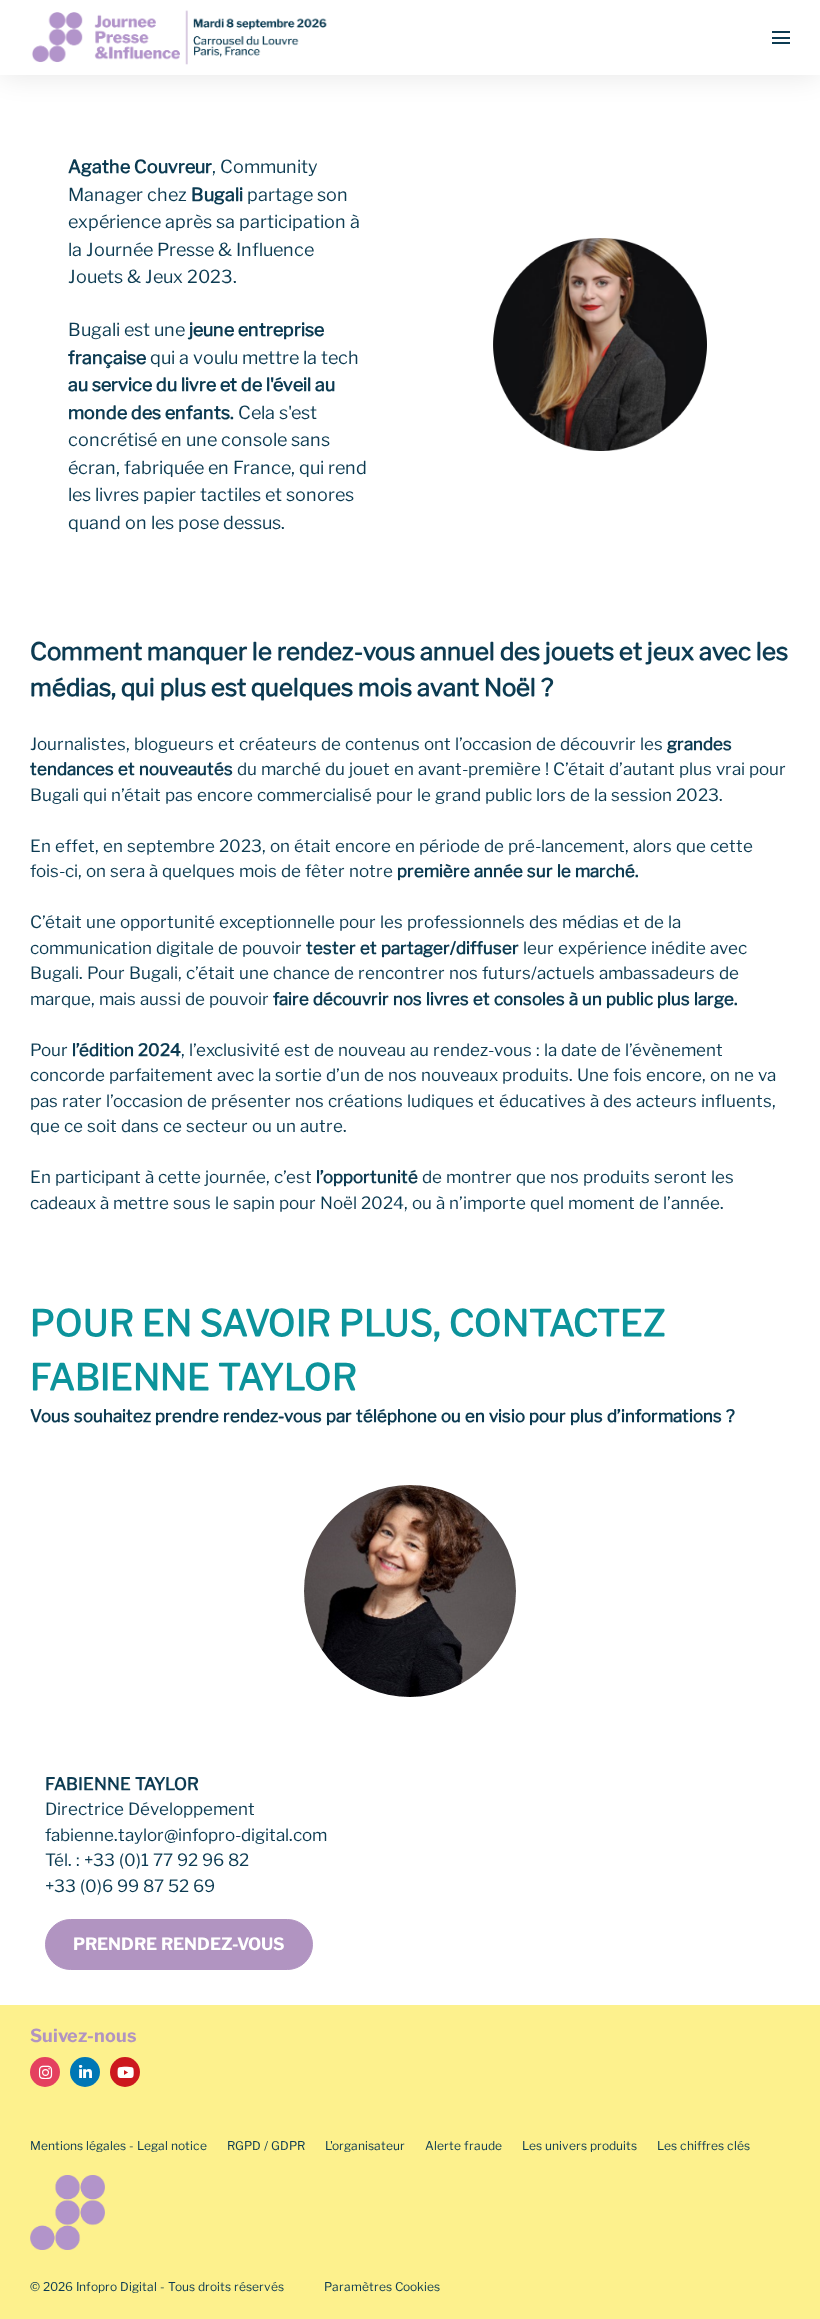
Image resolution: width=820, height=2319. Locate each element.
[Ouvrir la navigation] (781, 37)
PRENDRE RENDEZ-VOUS (179, 1944)
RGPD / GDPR (266, 2145)
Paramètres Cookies (382, 2286)
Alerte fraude (463, 2145)
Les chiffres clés (703, 2145)
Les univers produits (579, 2145)
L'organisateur (365, 2145)
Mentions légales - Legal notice (118, 2145)
